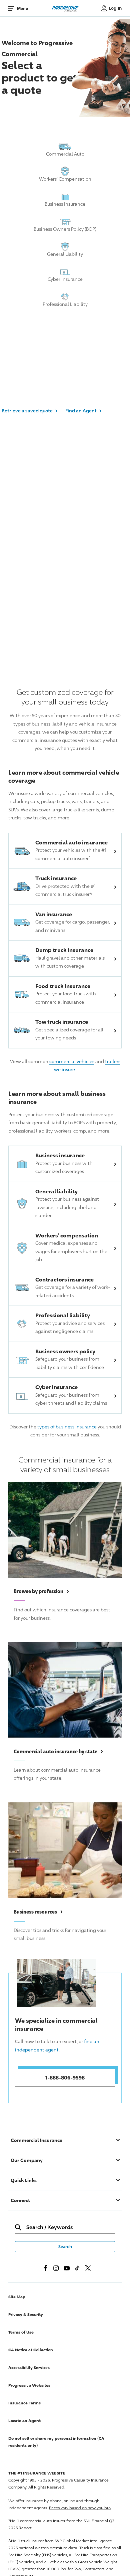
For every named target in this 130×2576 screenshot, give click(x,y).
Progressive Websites (29, 2385)
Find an (83, 410)
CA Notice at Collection (31, 2350)
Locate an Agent (24, 2421)
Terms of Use (21, 2332)
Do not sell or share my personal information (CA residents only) (56, 2442)
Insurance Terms (24, 2403)
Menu (22, 8)
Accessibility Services (29, 2367)
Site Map (17, 2297)
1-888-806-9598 (65, 2077)
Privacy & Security (26, 2314)
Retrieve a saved (29, 410)
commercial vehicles (72, 1061)
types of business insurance (67, 1427)
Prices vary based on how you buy (80, 2508)
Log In (115, 8)
